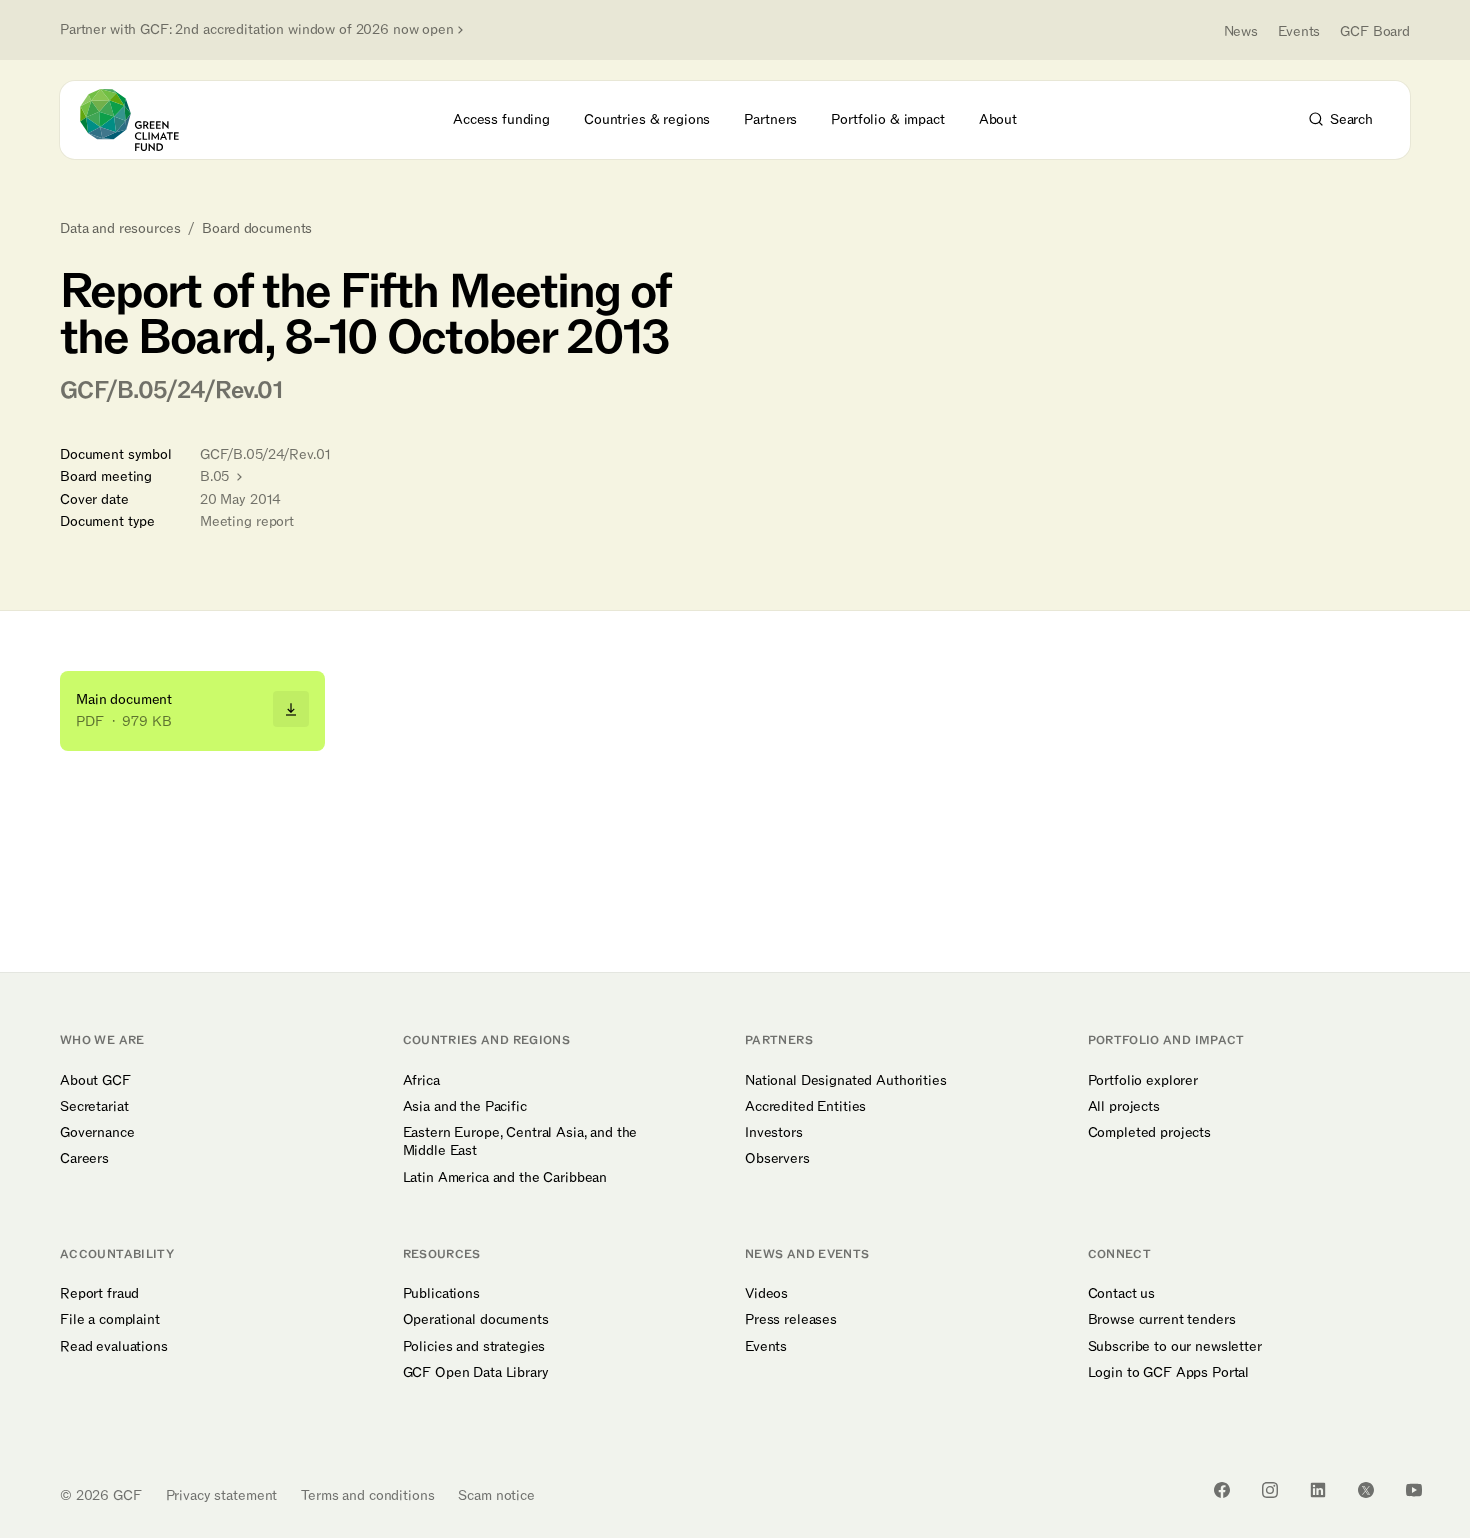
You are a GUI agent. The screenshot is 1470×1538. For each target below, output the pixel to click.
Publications (441, 1294)
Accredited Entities (805, 1107)
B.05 (216, 476)
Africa (421, 1081)
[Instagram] (1270, 1490)
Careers (84, 1159)
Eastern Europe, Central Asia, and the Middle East (520, 1142)
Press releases (791, 1320)
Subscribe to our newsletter (1175, 1347)
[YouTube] (1414, 1490)
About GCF (95, 1081)
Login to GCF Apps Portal (1169, 1373)
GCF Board (1375, 31)
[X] (1366, 1490)
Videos (766, 1294)
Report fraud (99, 1294)
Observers (777, 1159)
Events (1299, 31)
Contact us (1122, 1294)
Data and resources (120, 229)
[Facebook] (1222, 1490)
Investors (774, 1133)
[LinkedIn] (1318, 1490)
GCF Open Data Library (476, 1373)
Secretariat (94, 1107)
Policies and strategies (474, 1347)
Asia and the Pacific (465, 1107)
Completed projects (1149, 1133)
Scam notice (496, 1495)
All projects (1124, 1107)
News (1241, 31)
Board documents (257, 229)
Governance (97, 1133)
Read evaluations (114, 1347)
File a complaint (110, 1320)
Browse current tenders (1162, 1320)
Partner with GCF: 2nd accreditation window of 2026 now (257, 30)
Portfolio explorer (1143, 1081)
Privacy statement (222, 1495)
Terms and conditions (367, 1495)
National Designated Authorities (846, 1081)
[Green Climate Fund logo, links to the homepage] (141, 120)
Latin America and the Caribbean (505, 1178)
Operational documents (476, 1320)
